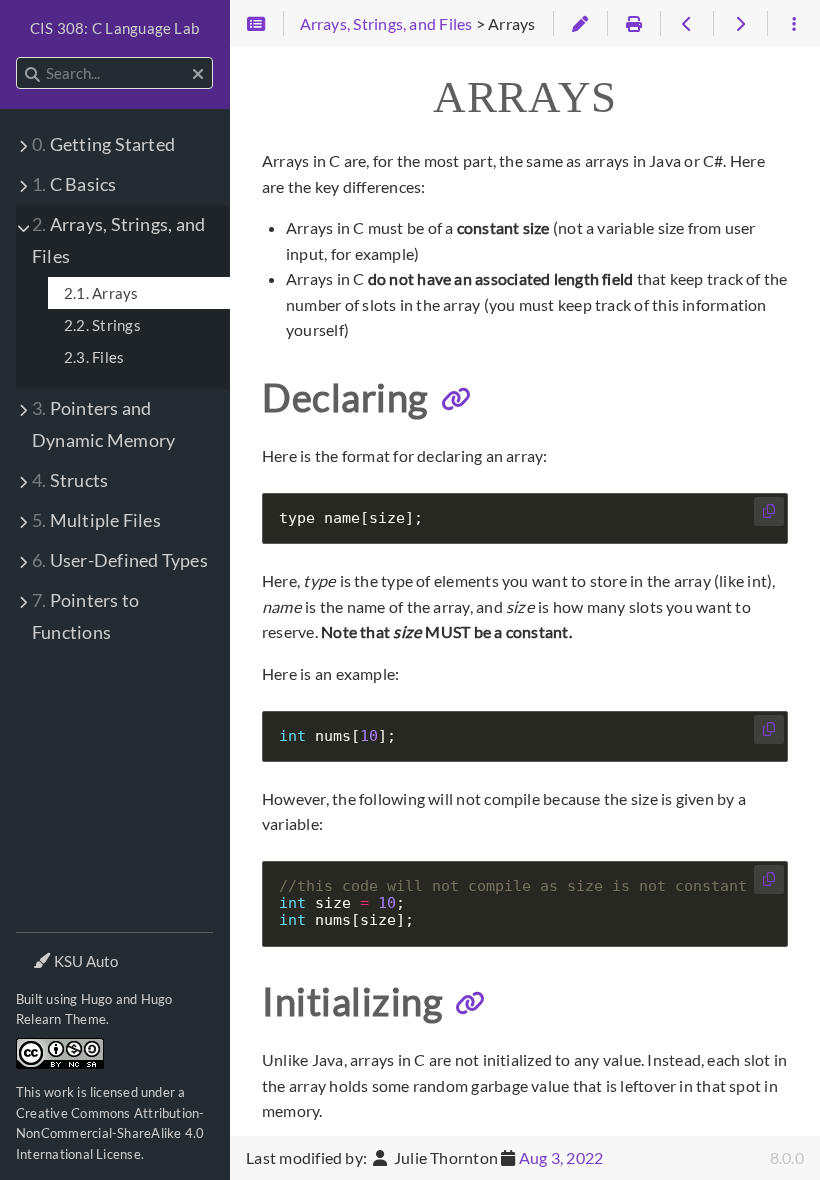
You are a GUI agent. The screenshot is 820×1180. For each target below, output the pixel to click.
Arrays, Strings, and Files (118, 240)
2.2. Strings (102, 325)
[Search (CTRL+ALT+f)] (32, 74)
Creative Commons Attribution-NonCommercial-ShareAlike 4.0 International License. (110, 1133)
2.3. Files (94, 357)
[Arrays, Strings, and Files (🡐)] (686, 24)
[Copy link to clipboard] (456, 399)
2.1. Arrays (101, 293)
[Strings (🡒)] (739, 24)
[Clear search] (198, 74)
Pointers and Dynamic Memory (103, 424)
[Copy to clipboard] (769, 511)
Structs (70, 480)
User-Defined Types (120, 560)
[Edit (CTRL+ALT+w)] (579, 24)
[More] (793, 24)
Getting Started (103, 144)
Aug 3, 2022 (561, 1157)
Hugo (97, 999)
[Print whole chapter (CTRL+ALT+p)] (633, 24)
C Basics (74, 184)
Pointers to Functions (85, 616)
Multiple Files (96, 520)
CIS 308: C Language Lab (114, 28)
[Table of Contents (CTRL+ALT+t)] (256, 24)
